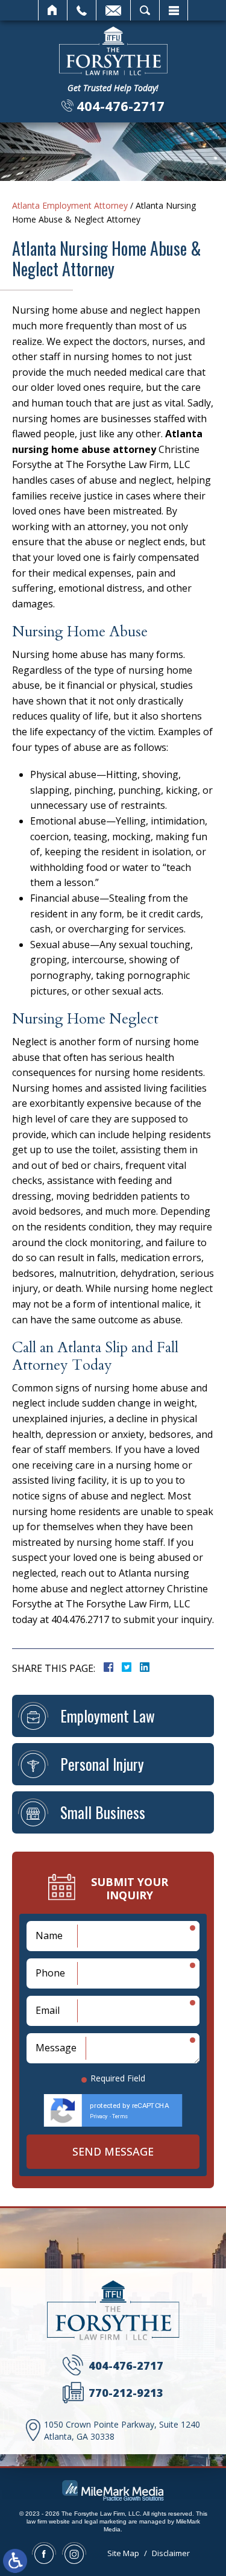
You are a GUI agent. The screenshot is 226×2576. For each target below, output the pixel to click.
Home (53, 10)
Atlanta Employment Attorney (70, 205)
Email (113, 10)
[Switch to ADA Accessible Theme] (15, 2561)
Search (145, 10)
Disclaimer (171, 2553)
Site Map (123, 2553)
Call (82, 10)
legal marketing (105, 2521)
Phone (50, 1973)
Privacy (99, 2116)
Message (56, 2048)
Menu (174, 10)
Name (49, 1935)
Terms (120, 2116)
